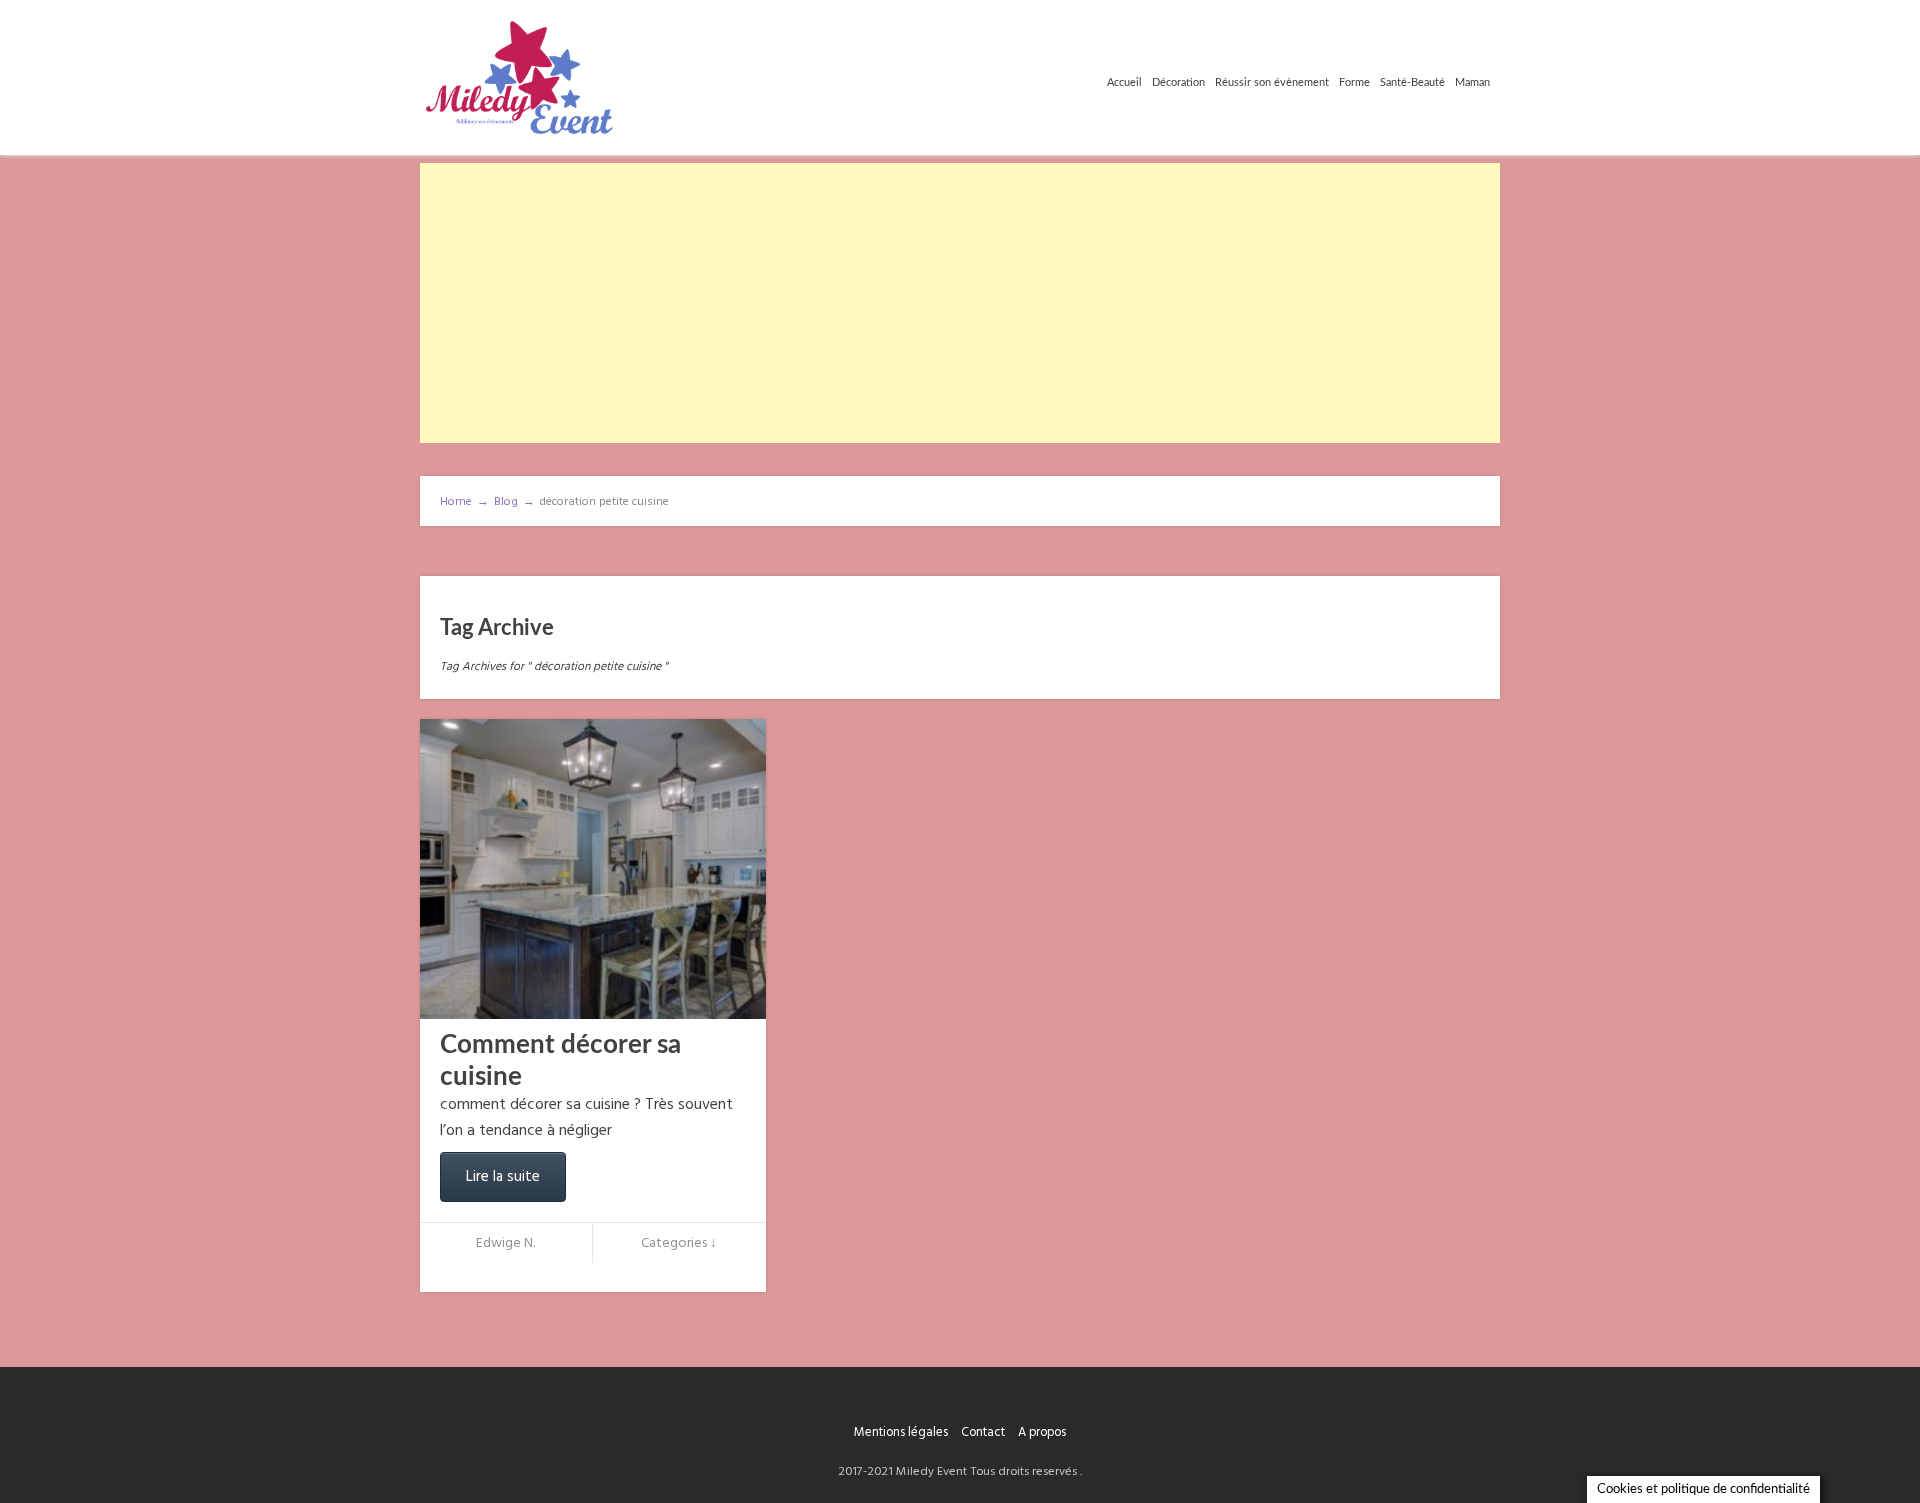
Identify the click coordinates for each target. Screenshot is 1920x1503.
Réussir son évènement (1272, 82)
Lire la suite (503, 1177)
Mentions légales (901, 1432)
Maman (1472, 82)
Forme (1354, 82)
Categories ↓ (679, 1243)
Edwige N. (505, 1243)
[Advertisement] (960, 303)
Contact (983, 1432)
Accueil (1124, 82)
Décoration (1178, 82)
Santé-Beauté (1412, 82)
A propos (1042, 1432)
